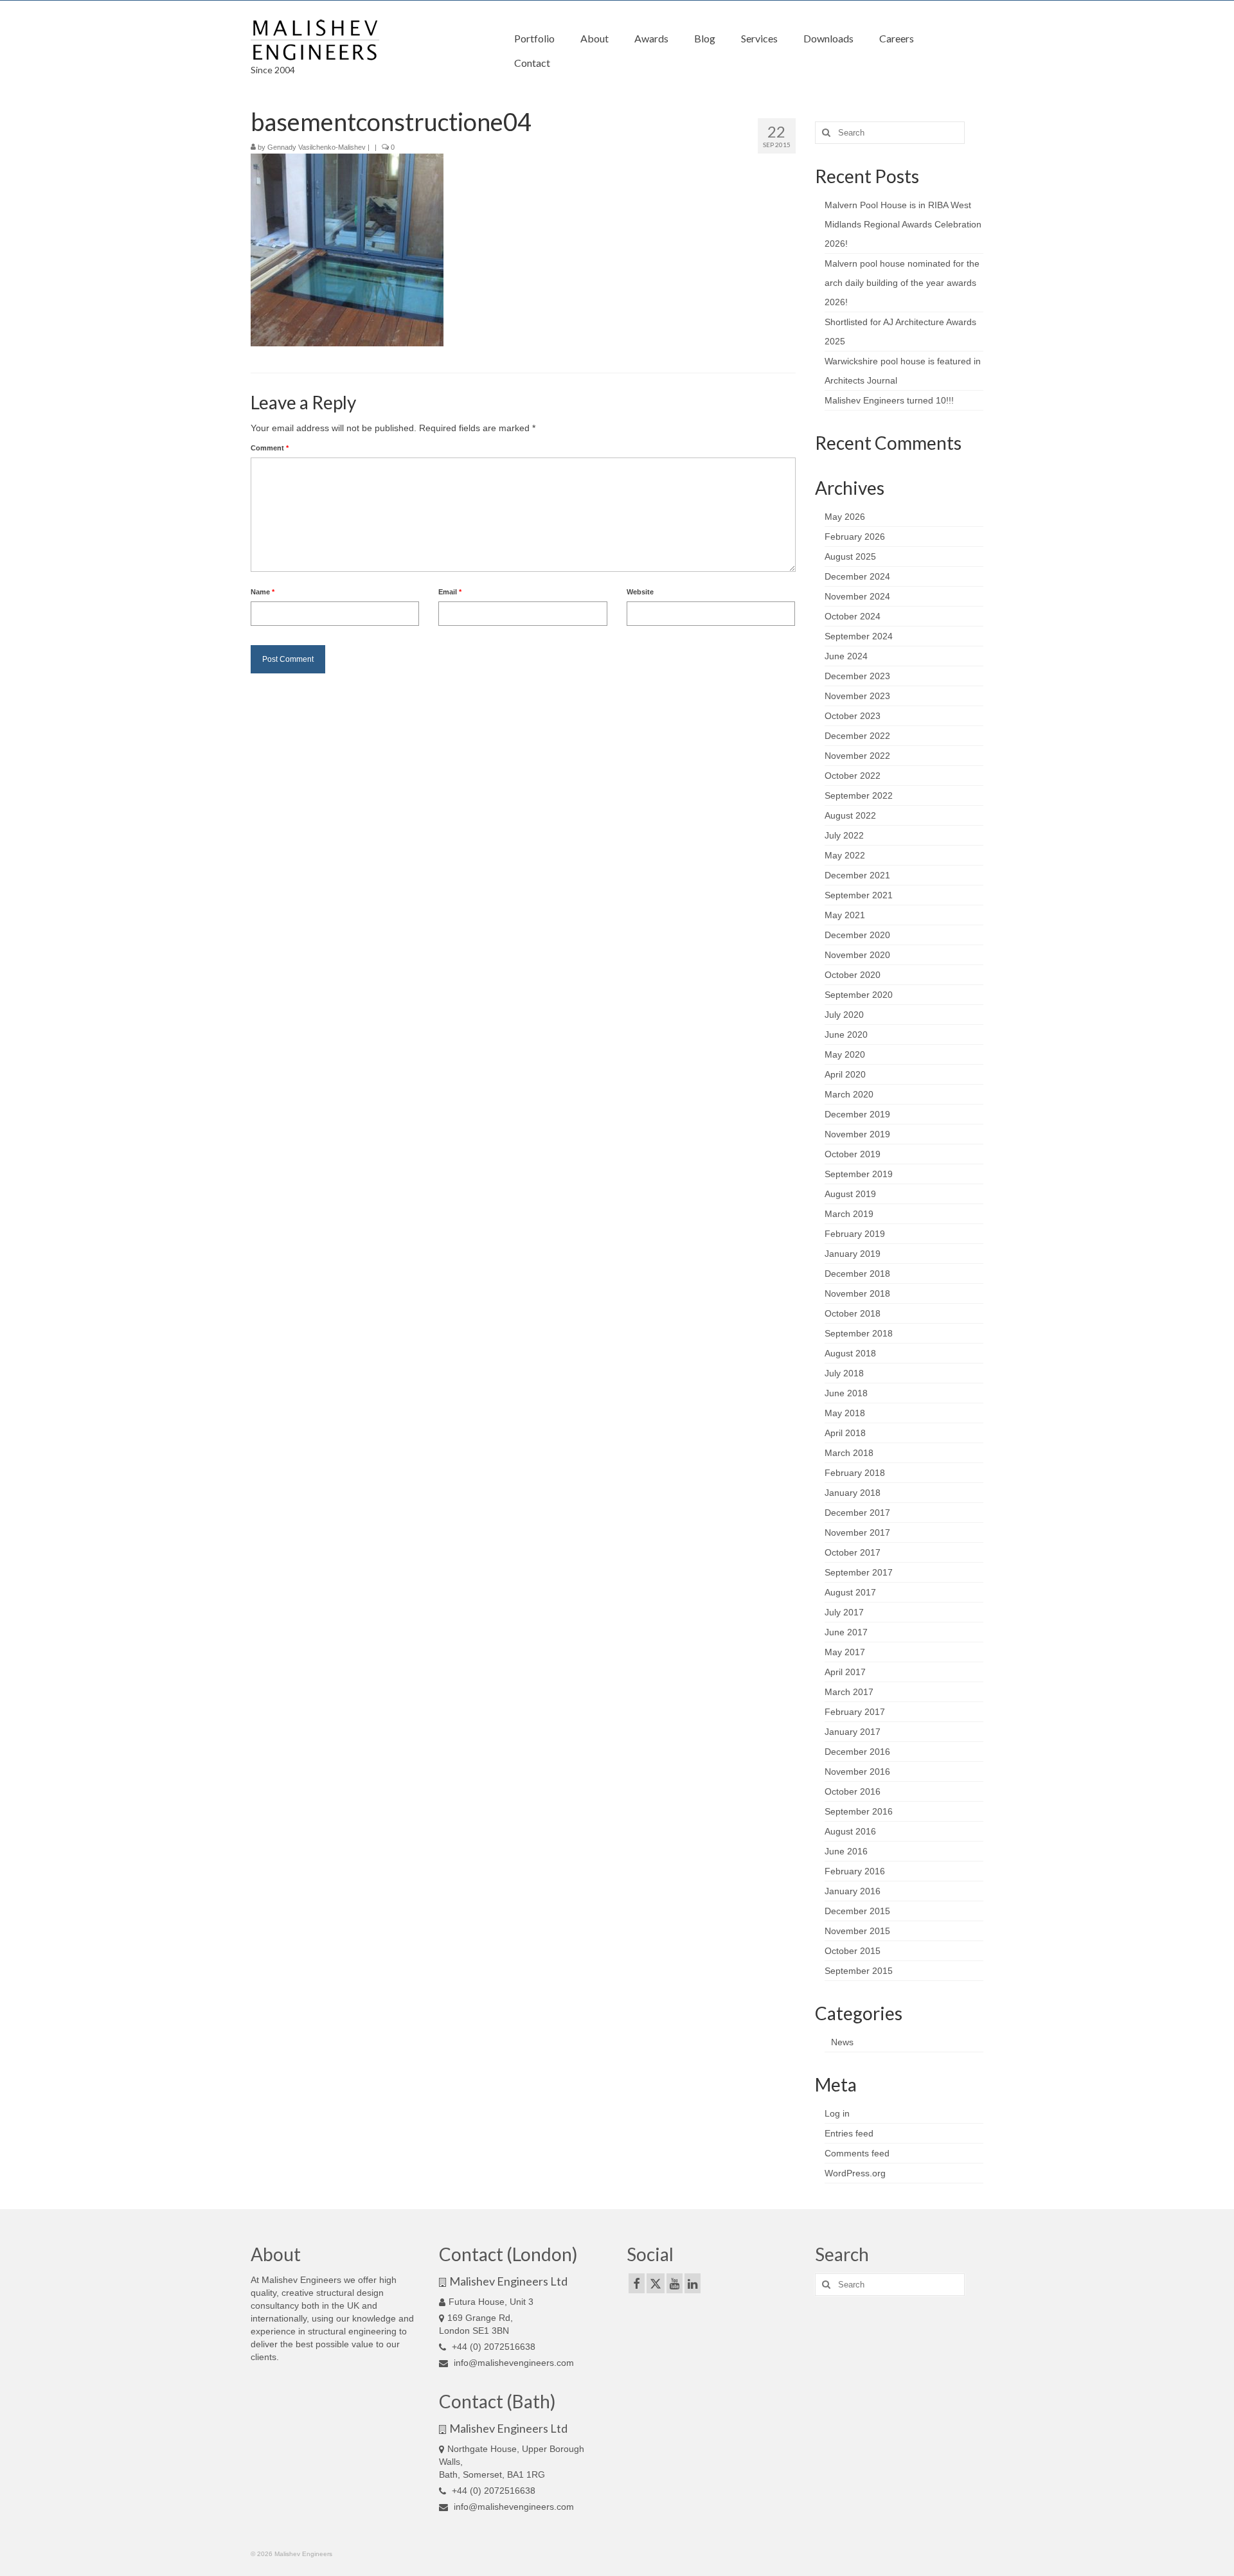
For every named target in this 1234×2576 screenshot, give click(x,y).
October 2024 (853, 616)
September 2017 (859, 1572)
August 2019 (850, 1194)
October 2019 (853, 1154)
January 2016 (853, 1891)
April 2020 (845, 1074)
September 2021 (859, 895)
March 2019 (849, 1214)
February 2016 (855, 1871)
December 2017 (857, 1513)
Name (263, 592)
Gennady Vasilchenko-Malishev (317, 147)
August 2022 (850, 815)
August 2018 (850, 1353)
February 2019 (855, 1234)
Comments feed (857, 2153)
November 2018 (857, 1293)
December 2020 (857, 935)
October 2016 (853, 1791)
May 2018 (845, 1413)
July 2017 (844, 1612)
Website (640, 592)
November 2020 (857, 955)
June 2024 (846, 656)
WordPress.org (855, 2173)
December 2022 (857, 736)
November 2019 (857, 1134)
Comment (270, 448)
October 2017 (853, 1552)
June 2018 (846, 1393)
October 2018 (853, 1313)
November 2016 (857, 1772)
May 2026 (845, 517)
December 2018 (857, 1274)
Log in (837, 2113)
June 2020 (846, 1035)
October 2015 (853, 1951)
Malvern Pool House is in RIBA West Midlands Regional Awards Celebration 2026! (903, 224)
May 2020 (845, 1054)
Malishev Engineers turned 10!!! (889, 400)
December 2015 (857, 1911)
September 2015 (859, 1971)
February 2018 (855, 1473)
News (842, 2042)
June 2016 (846, 1851)
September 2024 (859, 636)
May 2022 (845, 855)
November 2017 (857, 1532)
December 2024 (857, 576)
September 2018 (859, 1333)
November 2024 (857, 596)
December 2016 (857, 1752)
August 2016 (850, 1831)
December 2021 (857, 875)
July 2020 (844, 1015)
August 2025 (850, 556)
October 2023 (853, 716)
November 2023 (857, 696)
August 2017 (850, 1592)
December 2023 (857, 676)
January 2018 (853, 1493)
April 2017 (845, 1672)
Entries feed (849, 2133)
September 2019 (859, 1174)
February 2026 (855, 537)
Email (450, 592)
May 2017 (845, 1652)
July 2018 (844, 1373)
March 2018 (849, 1453)
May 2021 (845, 915)
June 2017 (846, 1632)
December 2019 (857, 1114)
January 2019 (853, 1254)
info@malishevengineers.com (513, 2363)
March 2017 (849, 1692)
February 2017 (855, 1712)
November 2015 (857, 1931)
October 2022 (853, 776)
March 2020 (849, 1094)
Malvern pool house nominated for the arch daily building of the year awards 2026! (902, 283)
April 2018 (845, 1433)
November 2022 (857, 756)
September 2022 (859, 795)
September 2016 (859, 1811)
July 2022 (844, 835)
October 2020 (853, 975)
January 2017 (853, 1732)
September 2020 (859, 995)
